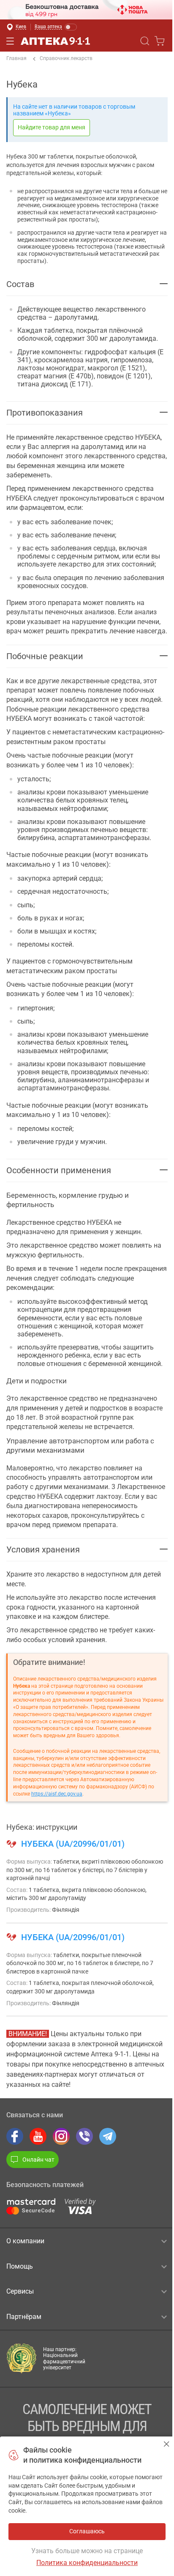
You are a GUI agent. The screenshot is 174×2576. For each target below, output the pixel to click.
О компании (25, 2241)
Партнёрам (24, 2317)
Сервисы (20, 2291)
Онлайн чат (38, 2160)
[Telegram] (108, 2136)
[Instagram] (61, 2136)
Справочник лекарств (66, 58)
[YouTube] (38, 2136)
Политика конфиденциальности (87, 2563)
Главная (16, 58)
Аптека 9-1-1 (55, 41)
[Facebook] (15, 2136)
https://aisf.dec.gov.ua (57, 1794)
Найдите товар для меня (52, 127)
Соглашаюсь (167, 2444)
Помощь (20, 2266)
